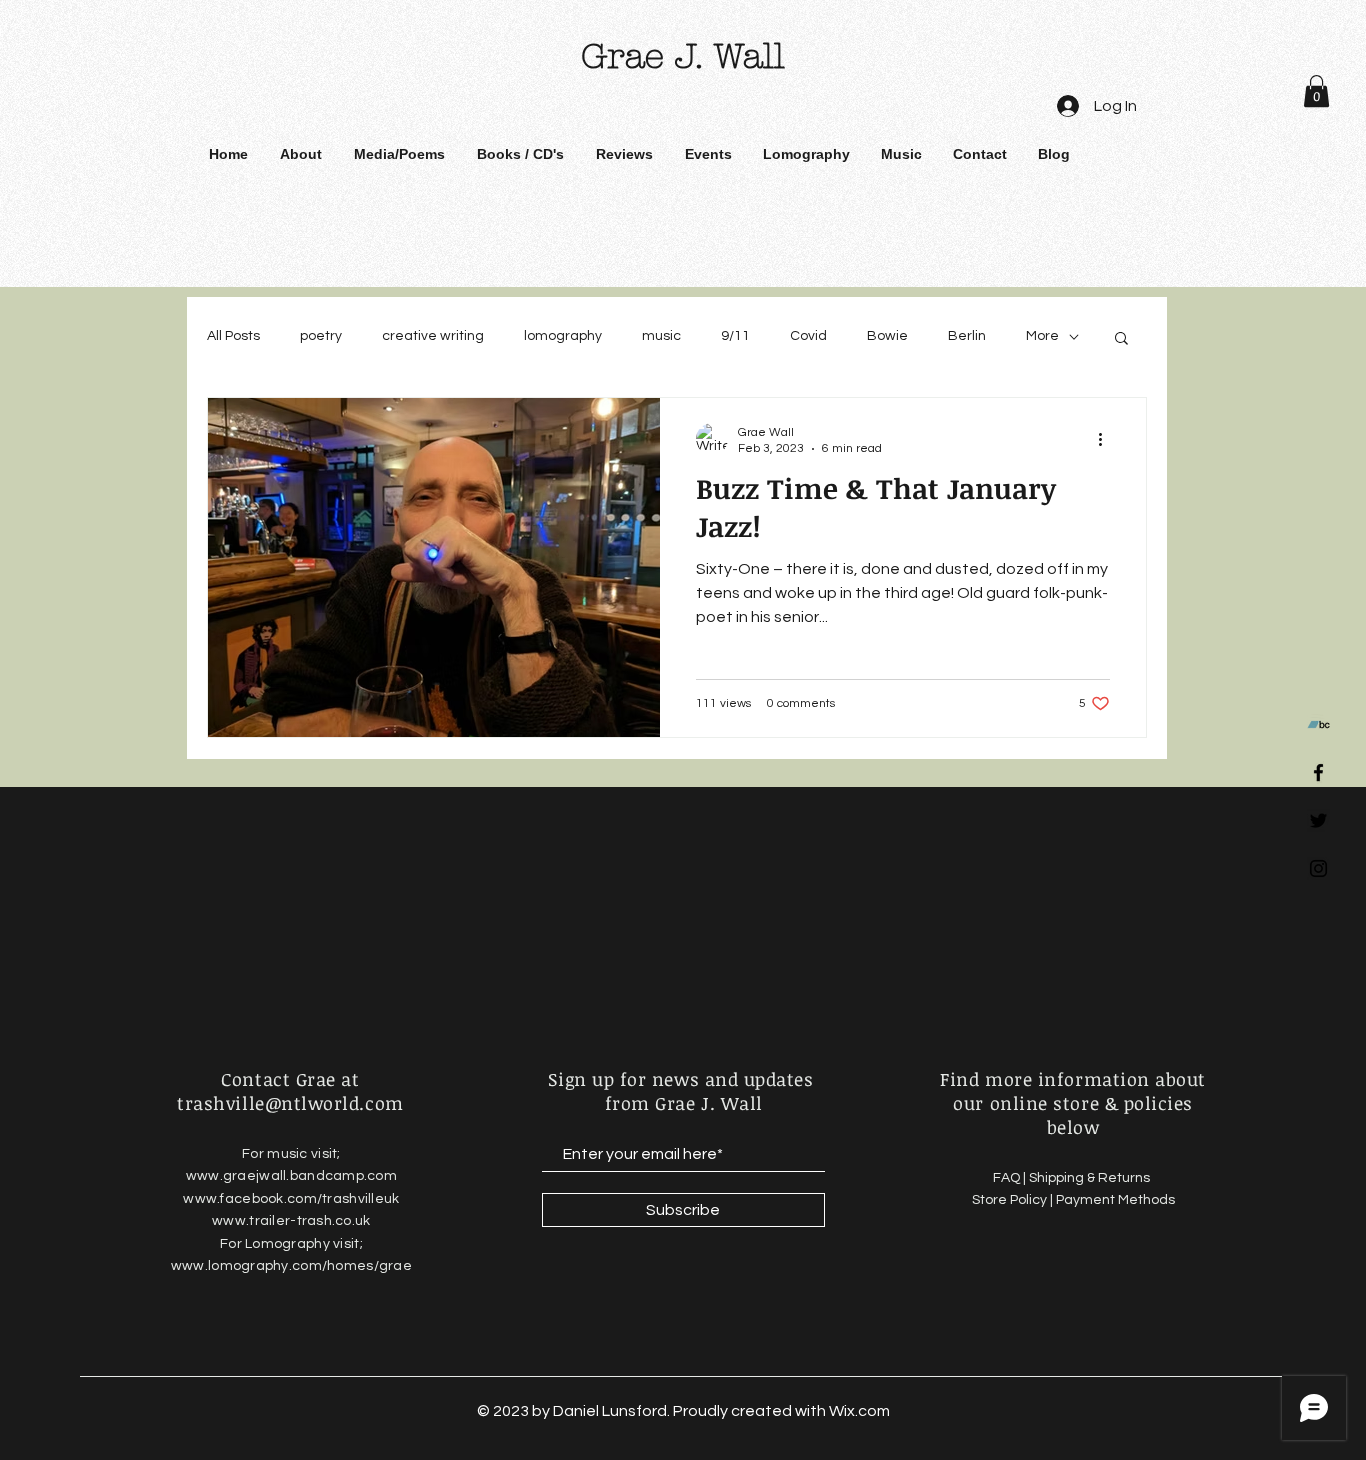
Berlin (967, 336)
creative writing (433, 336)
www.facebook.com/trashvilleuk (291, 1199)
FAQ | (1011, 1178)
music (661, 336)
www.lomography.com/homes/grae (291, 1266)
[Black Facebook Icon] (1318, 772)
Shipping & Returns (1091, 1178)
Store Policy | (1014, 1200)
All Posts (233, 336)
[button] (1316, 91)
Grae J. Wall (683, 56)
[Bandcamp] (1318, 724)
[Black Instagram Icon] (1318, 868)
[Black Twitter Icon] (1318, 820)
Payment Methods (1115, 1200)
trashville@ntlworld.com (290, 1103)
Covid (808, 336)
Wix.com (859, 1411)
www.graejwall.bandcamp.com (291, 1176)
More (1042, 336)
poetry (321, 336)
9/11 (735, 336)
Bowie (887, 336)
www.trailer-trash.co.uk (291, 1221)
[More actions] (1107, 439)
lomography (563, 336)
